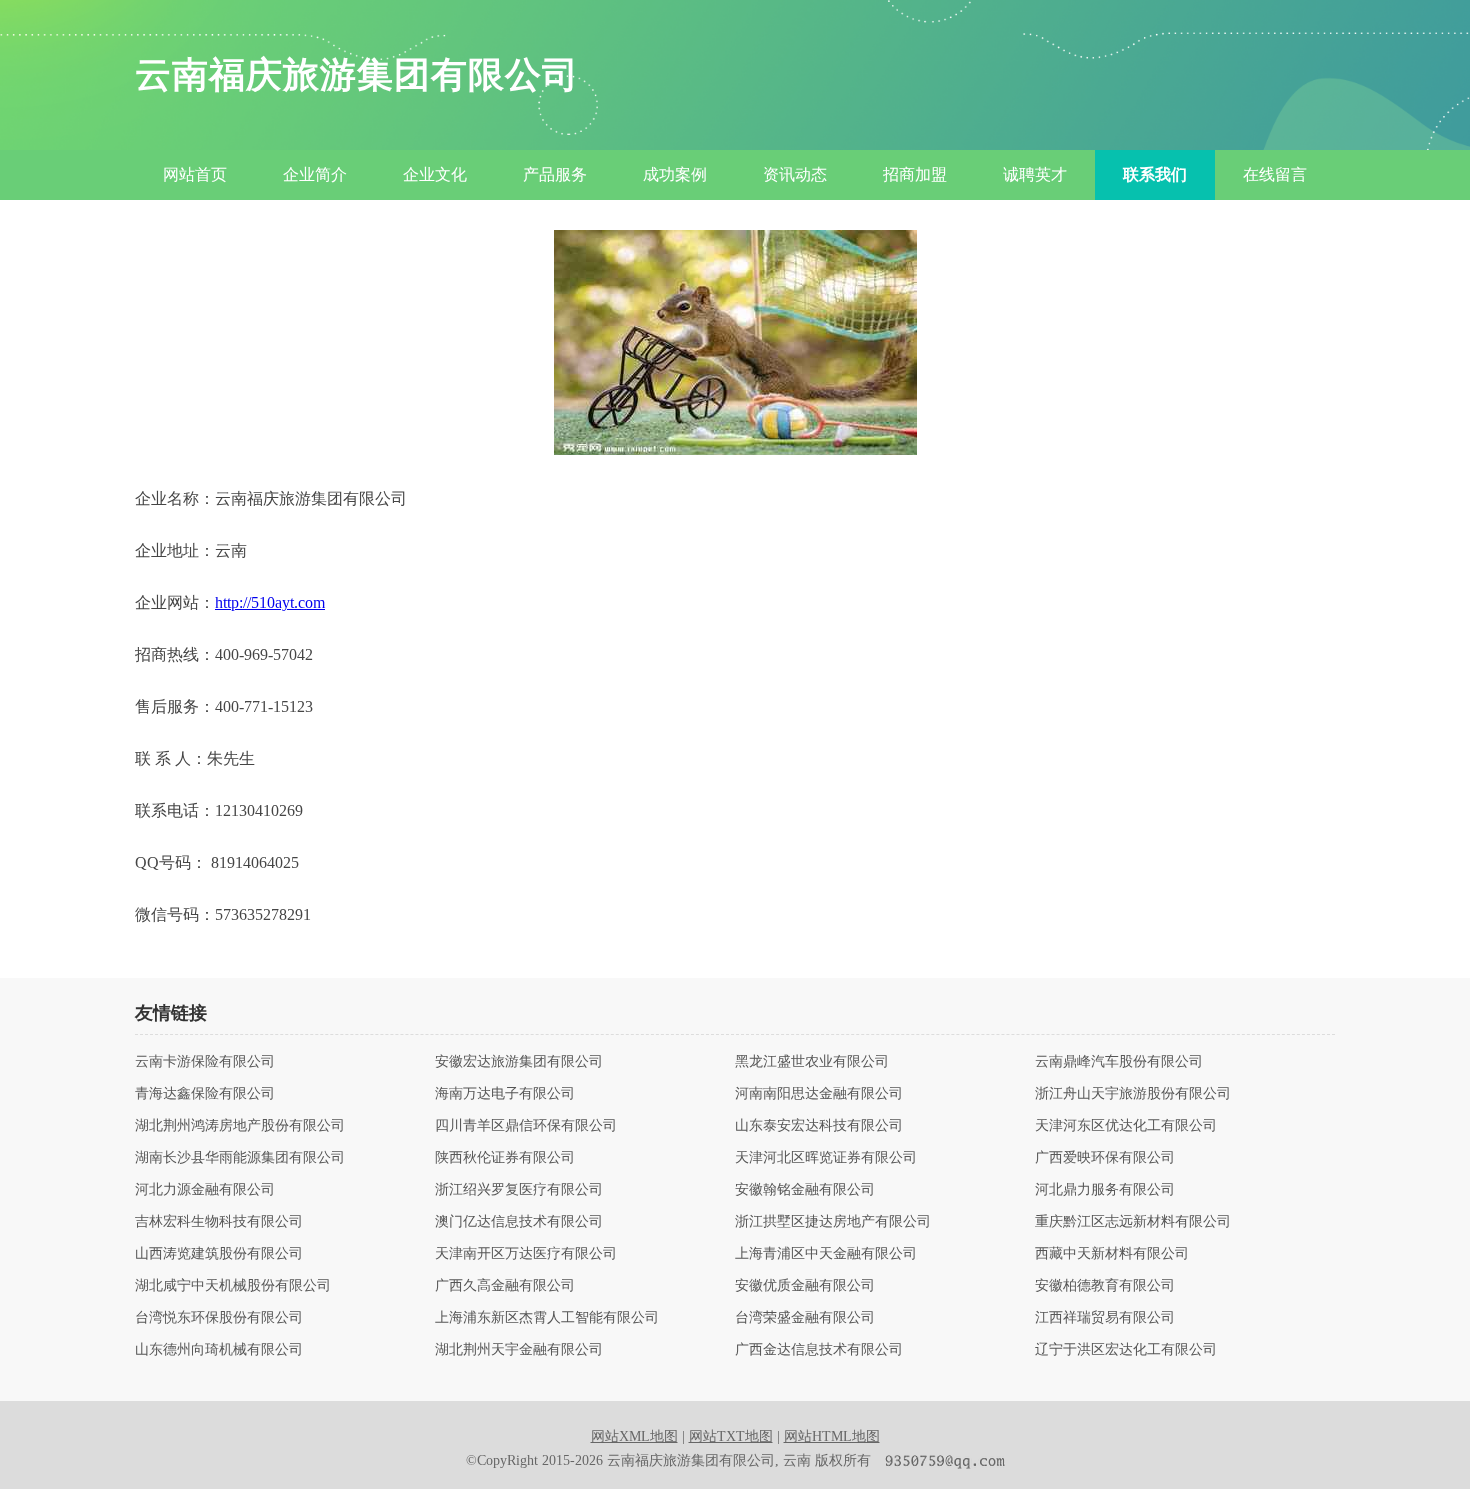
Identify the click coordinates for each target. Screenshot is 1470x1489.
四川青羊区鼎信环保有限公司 (526, 1126)
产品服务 (555, 174)
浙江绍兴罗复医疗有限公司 (519, 1190)
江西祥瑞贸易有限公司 (1105, 1318)
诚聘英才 (1035, 174)
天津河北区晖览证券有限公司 (826, 1158)
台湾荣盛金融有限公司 (805, 1318)
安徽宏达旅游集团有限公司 (519, 1062)
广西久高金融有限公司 (505, 1286)
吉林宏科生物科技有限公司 (219, 1222)
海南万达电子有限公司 (505, 1094)
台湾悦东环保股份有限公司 (219, 1318)
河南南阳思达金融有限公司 (819, 1094)
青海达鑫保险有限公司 (205, 1094)
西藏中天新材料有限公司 (1112, 1254)
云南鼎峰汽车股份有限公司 (1119, 1062)
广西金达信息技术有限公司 (819, 1350)
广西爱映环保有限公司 (1105, 1158)
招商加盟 (915, 174)
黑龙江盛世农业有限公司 (812, 1062)
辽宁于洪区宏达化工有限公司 (1126, 1350)
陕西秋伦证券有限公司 (505, 1158)
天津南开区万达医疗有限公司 (526, 1254)
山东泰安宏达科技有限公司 (819, 1126)
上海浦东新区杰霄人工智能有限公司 (547, 1318)
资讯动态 (795, 174)
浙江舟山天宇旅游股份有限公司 (1133, 1094)
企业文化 (435, 174)
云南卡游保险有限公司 (205, 1062)
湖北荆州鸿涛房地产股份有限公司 (240, 1126)
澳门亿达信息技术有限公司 (519, 1222)
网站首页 (195, 174)
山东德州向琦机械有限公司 (219, 1350)
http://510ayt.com (270, 602)
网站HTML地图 (832, 1436)
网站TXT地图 (731, 1436)
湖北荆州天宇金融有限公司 (519, 1350)
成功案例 (675, 174)
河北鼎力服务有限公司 (1105, 1190)
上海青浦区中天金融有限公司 (826, 1254)
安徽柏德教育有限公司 (1105, 1286)
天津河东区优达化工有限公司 (1126, 1126)
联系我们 (1155, 174)
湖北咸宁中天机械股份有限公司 (233, 1286)
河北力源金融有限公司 (205, 1190)
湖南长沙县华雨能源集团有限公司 (240, 1158)
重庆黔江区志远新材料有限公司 (1133, 1222)
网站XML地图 (634, 1436)
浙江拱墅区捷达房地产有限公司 (833, 1222)
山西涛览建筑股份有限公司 (219, 1254)
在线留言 (1275, 174)
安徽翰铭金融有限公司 (805, 1190)
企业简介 (315, 174)
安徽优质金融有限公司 (805, 1286)
